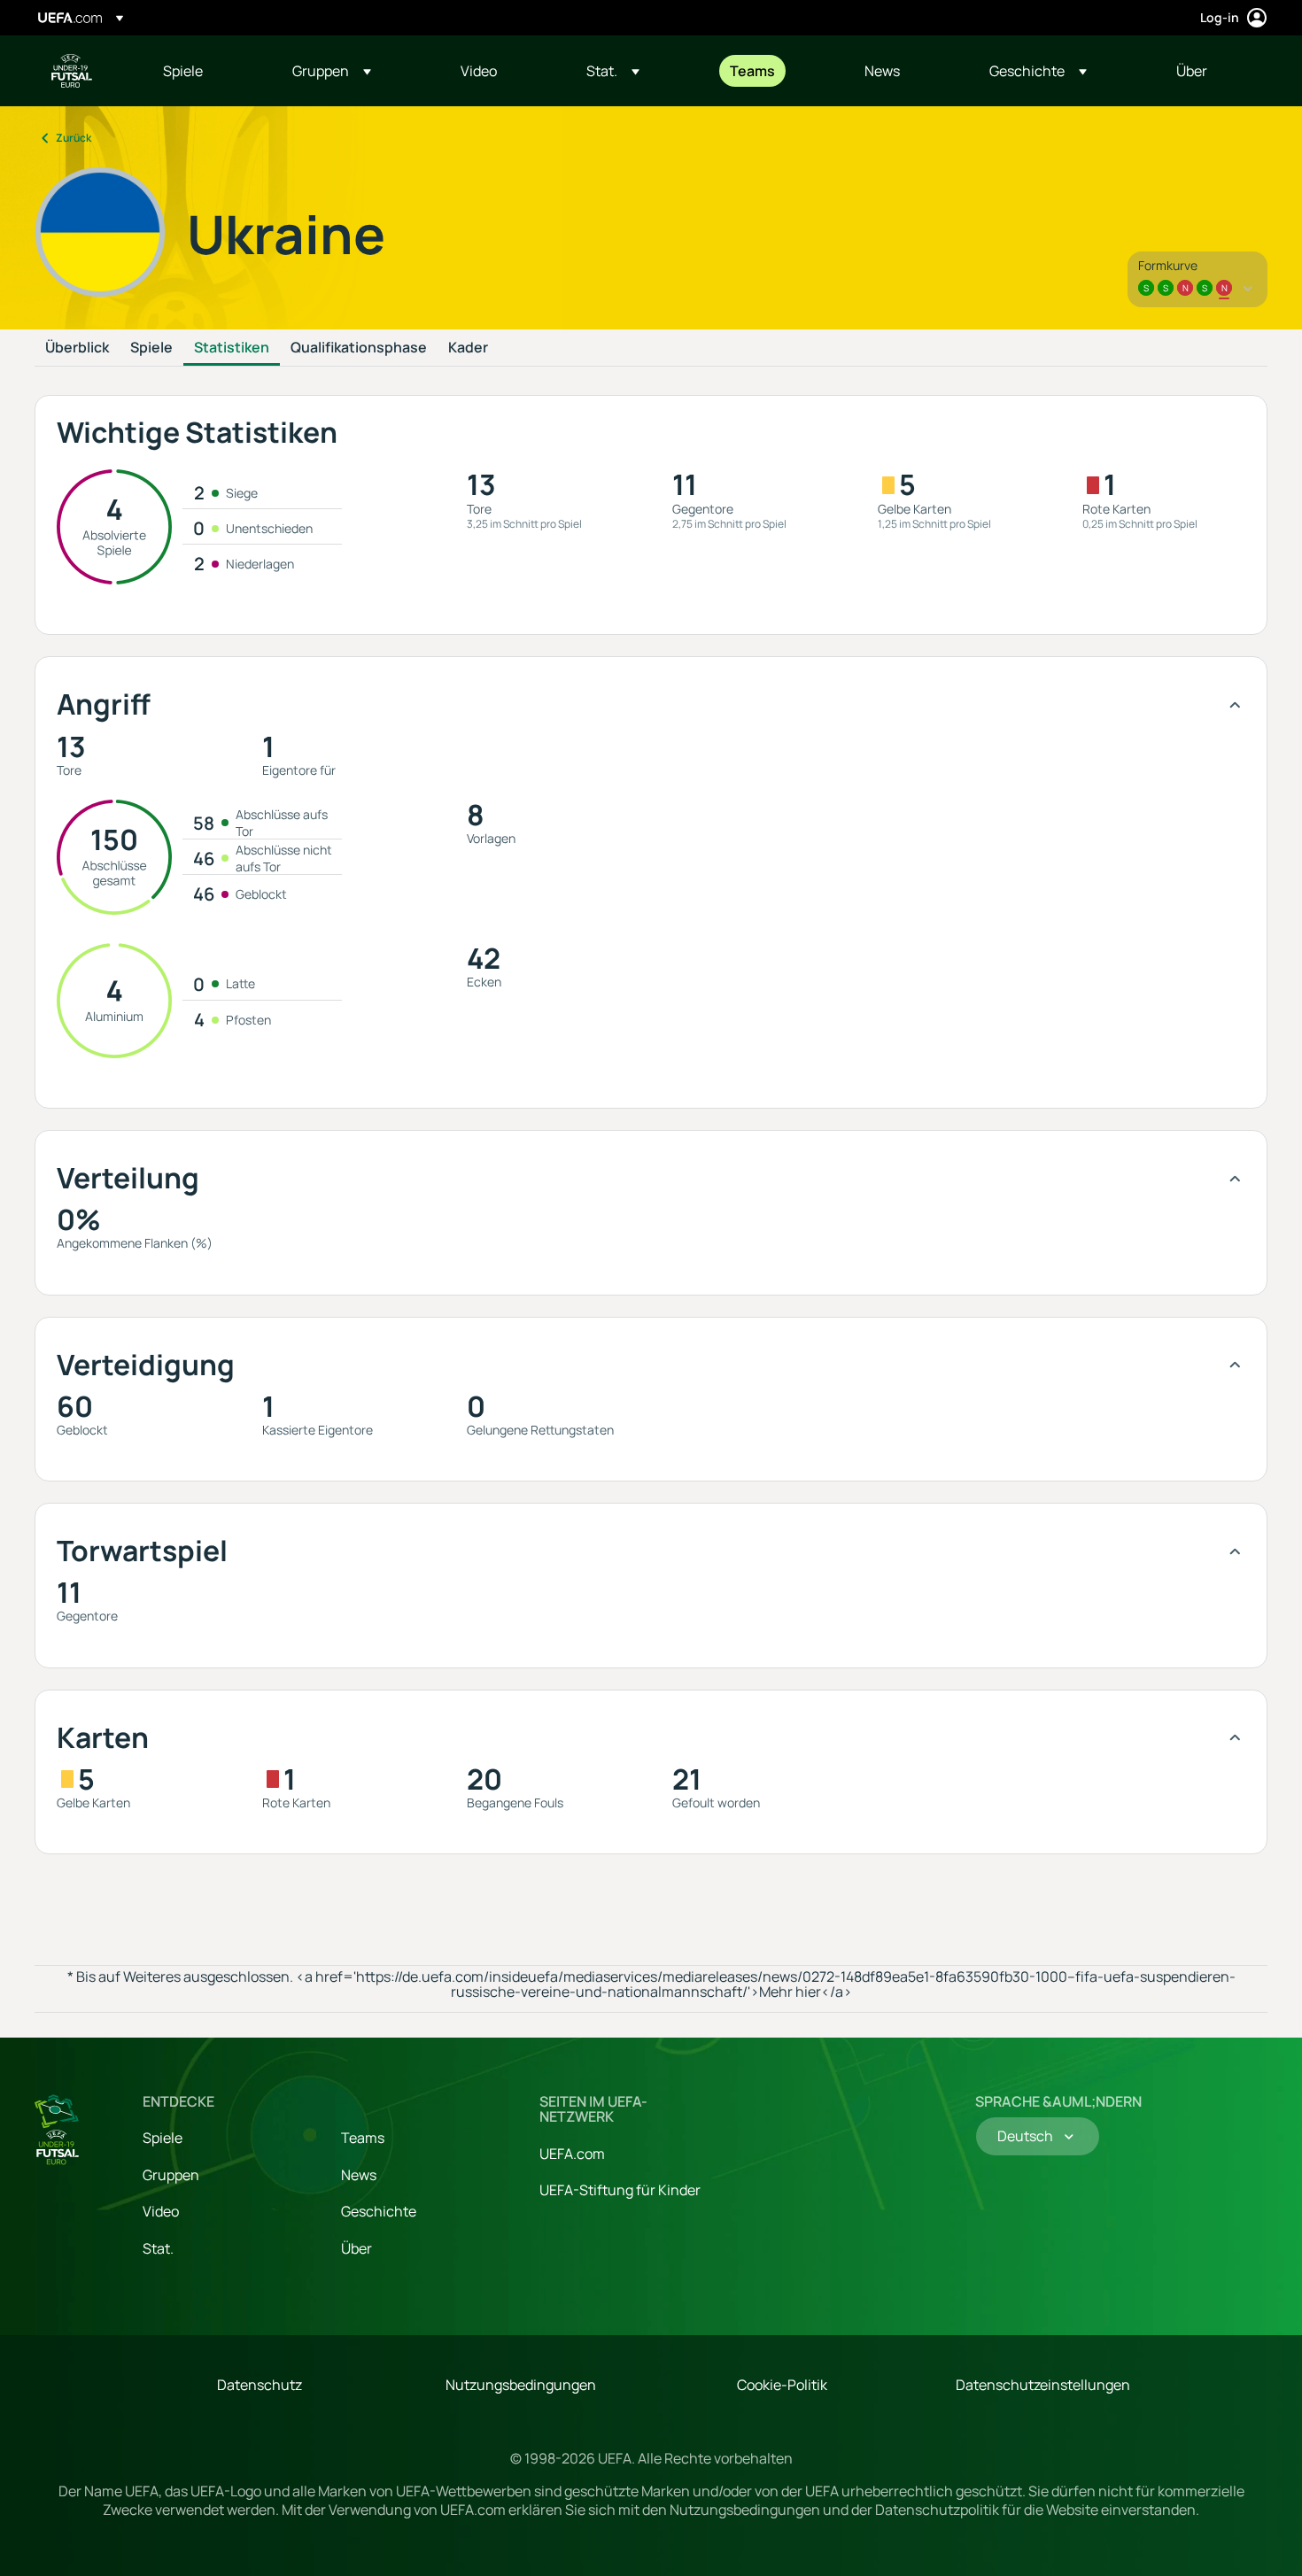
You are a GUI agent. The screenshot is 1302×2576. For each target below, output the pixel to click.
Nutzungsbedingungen (521, 2385)
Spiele (151, 348)
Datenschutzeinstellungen (1043, 2385)
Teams (363, 2138)
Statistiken (232, 348)
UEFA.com (572, 2154)
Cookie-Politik (782, 2385)
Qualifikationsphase (359, 348)
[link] (183, 71)
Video (161, 2211)
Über (356, 2248)
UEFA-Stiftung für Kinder (620, 2190)
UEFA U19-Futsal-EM (72, 71)
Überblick (77, 348)
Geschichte (379, 2211)
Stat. (158, 2248)
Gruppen (171, 2175)
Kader (468, 348)
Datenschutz (260, 2385)
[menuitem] (205, 71)
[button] (332, 71)
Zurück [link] (74, 138)
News (359, 2175)
